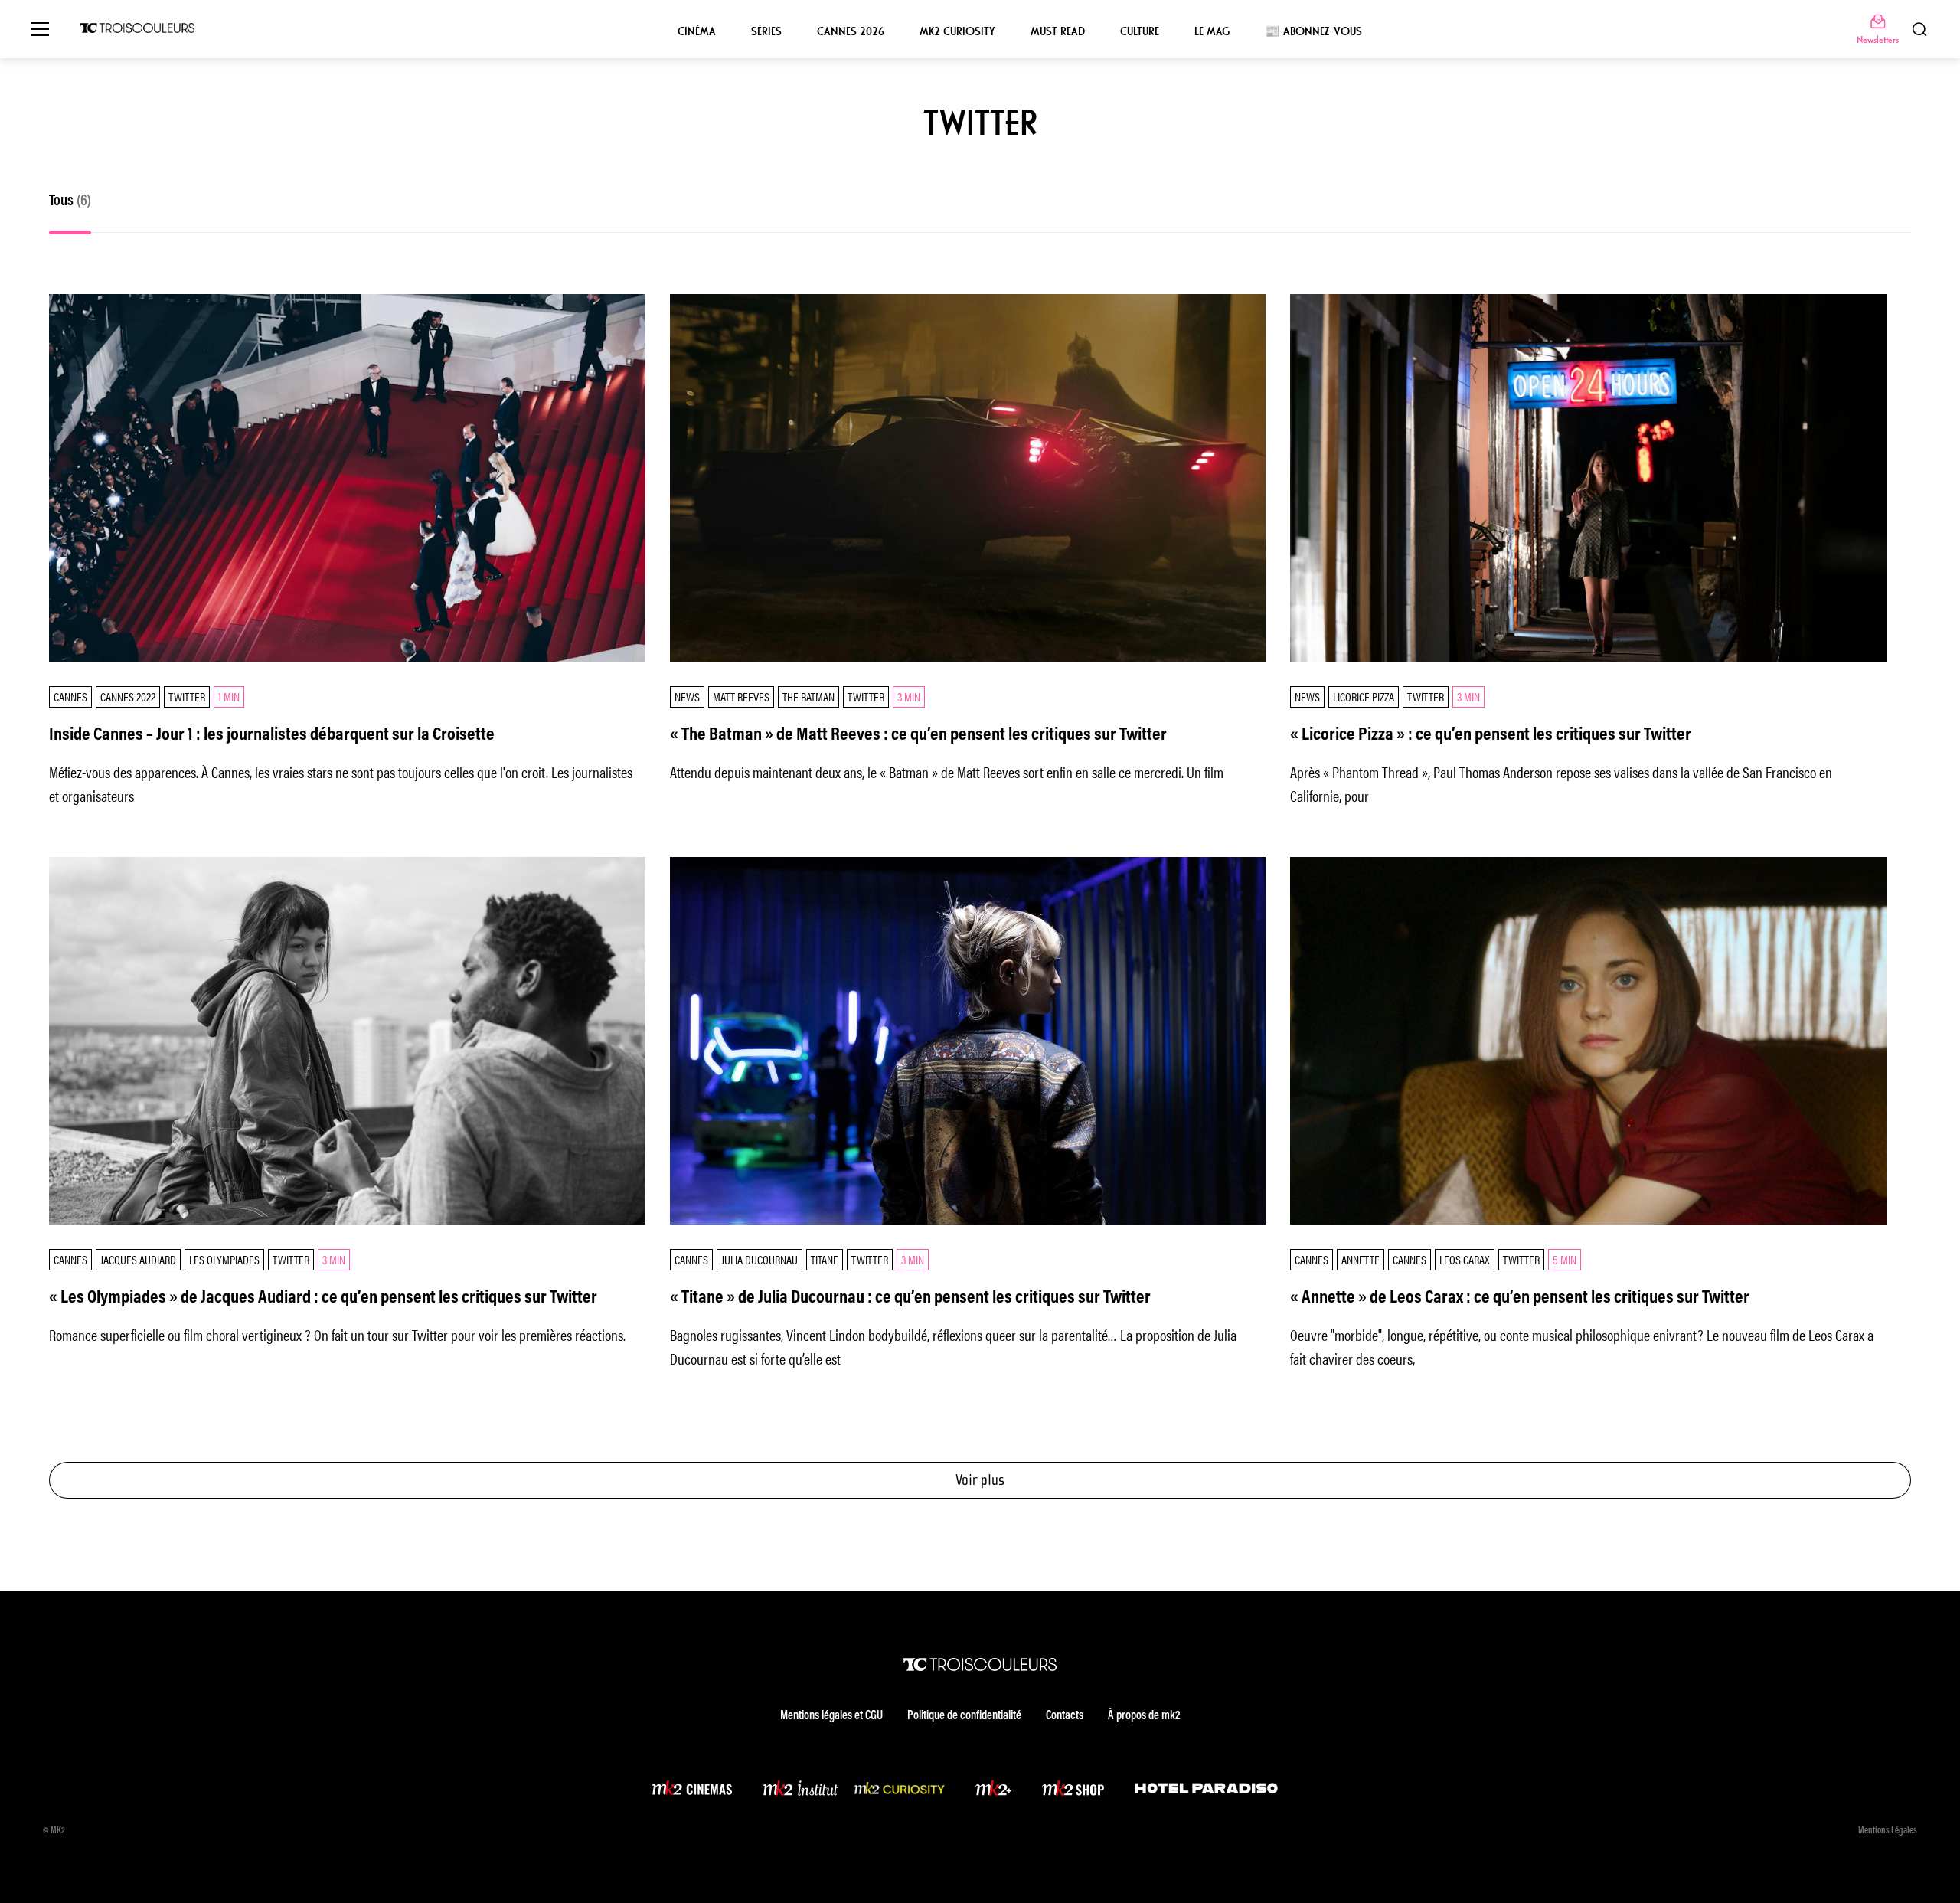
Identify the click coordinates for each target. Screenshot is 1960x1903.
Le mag (1212, 31)
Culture (1140, 31)
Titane (825, 1259)
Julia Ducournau (759, 1259)
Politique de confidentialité (964, 1716)
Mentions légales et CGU (831, 1716)
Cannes (70, 696)
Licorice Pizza (1364, 696)
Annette (1361, 1259)
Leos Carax (1465, 1259)
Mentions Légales (1888, 1831)
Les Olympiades (224, 1259)
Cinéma (697, 31)
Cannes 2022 (128, 696)
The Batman (808, 696)
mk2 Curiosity (957, 31)
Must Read (1058, 31)
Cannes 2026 (851, 31)
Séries (766, 31)
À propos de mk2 (1144, 1716)
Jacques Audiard (138, 1259)
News (687, 696)
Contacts (1065, 1716)
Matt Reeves (741, 696)
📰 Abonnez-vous (1313, 31)
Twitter (187, 696)
